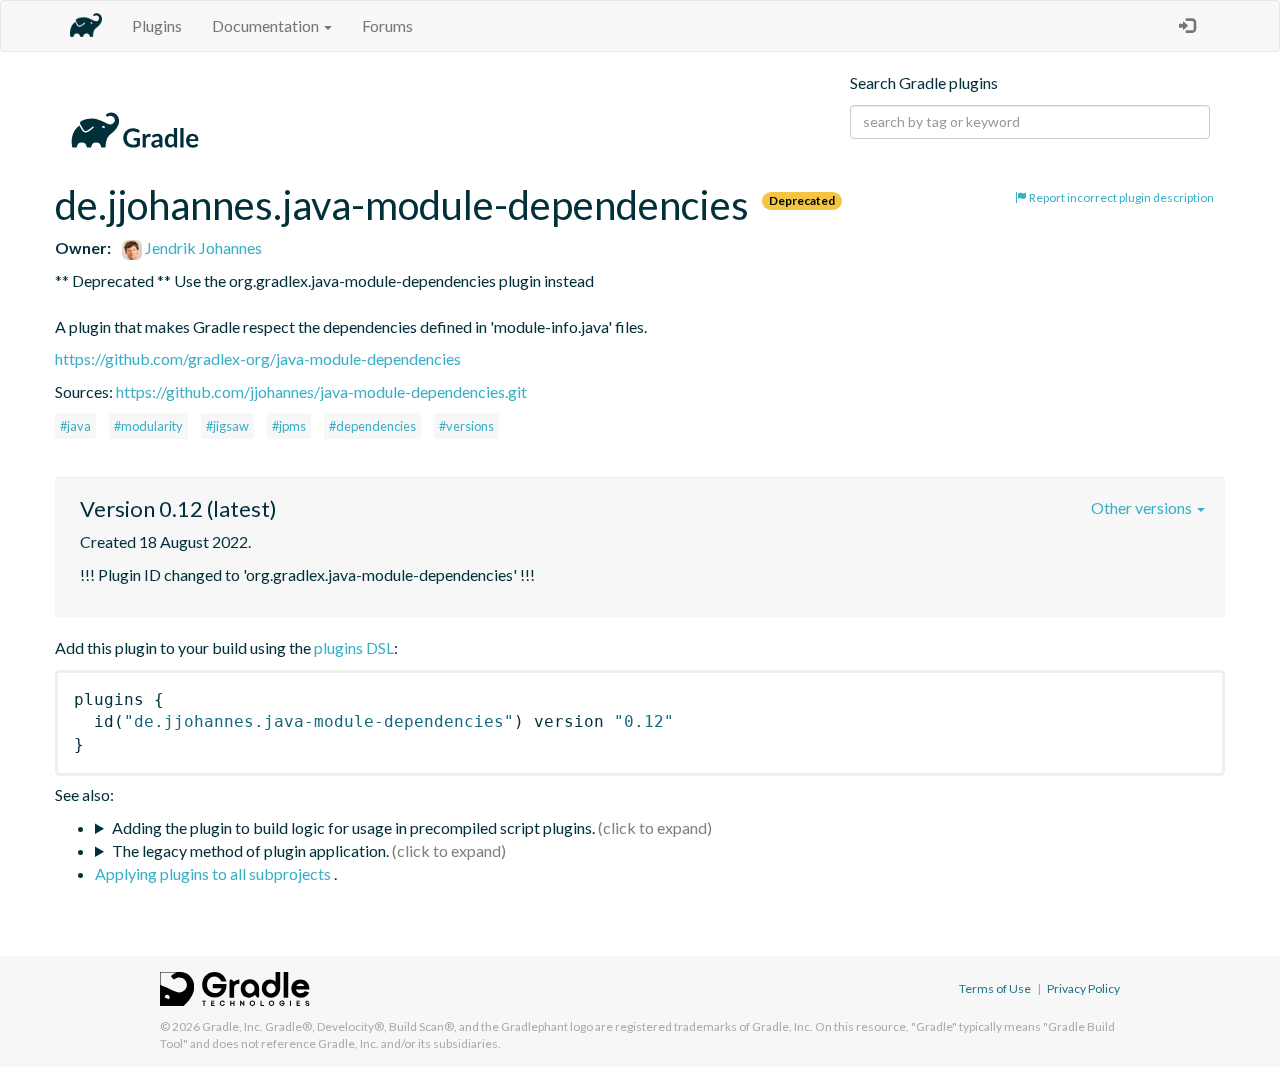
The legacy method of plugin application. (250, 850)
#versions (466, 426)
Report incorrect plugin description (1120, 197)
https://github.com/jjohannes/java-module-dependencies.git (321, 391)
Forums (387, 25)
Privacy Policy (1083, 988)
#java (75, 426)
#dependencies (372, 426)
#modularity (148, 426)
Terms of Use (995, 988)
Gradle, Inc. (232, 1026)
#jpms (289, 426)
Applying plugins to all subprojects (214, 873)
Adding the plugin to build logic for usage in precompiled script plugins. (353, 827)
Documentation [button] (267, 25)
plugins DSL (354, 647)
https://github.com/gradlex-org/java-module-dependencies (258, 358)
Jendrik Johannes (202, 247)
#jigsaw (227, 426)
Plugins (157, 25)
